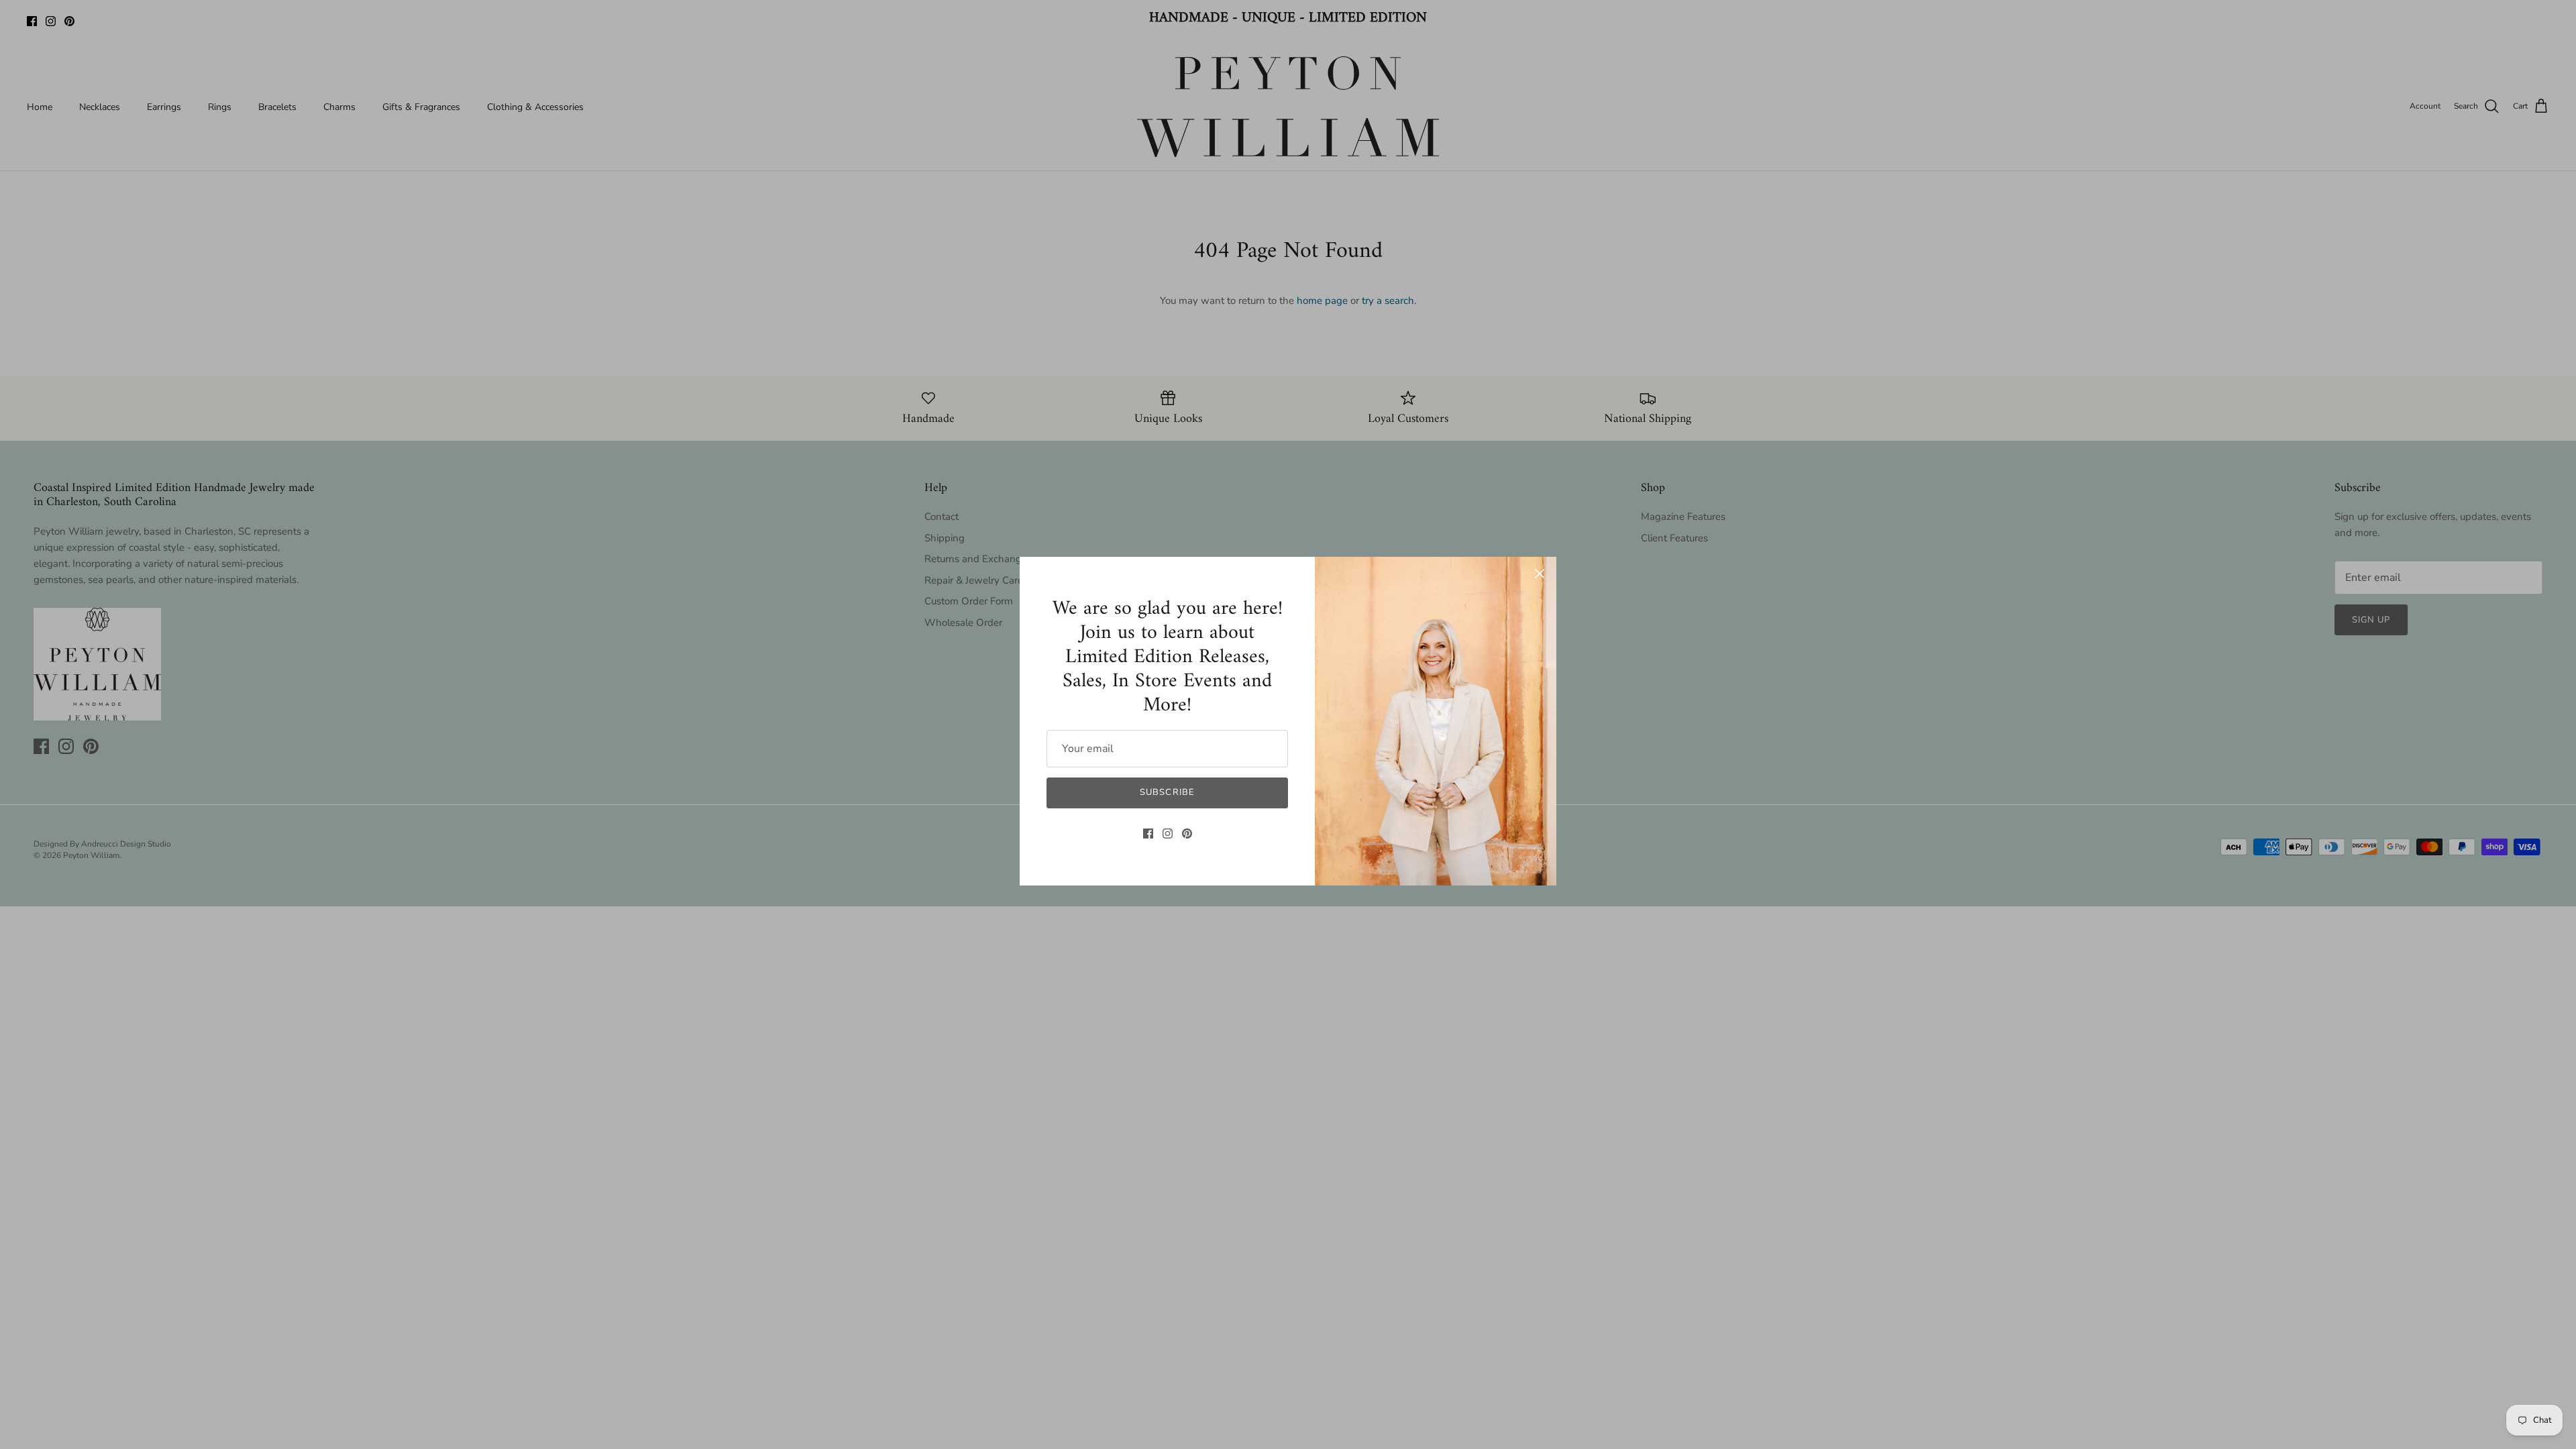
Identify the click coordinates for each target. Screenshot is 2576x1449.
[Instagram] (1168, 834)
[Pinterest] (1187, 834)
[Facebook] (1148, 834)
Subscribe (1167, 792)
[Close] (1540, 574)
